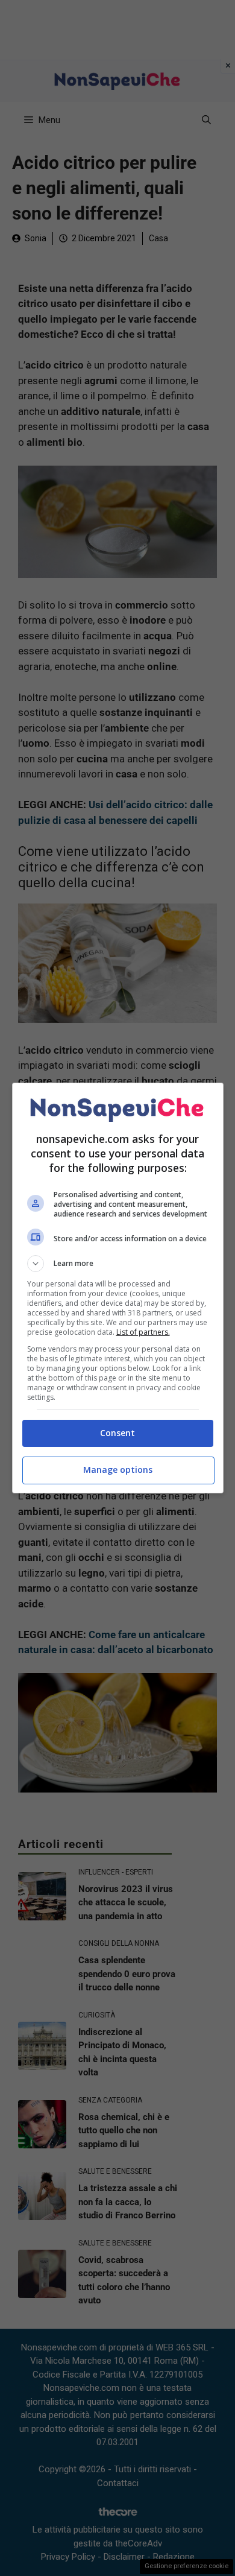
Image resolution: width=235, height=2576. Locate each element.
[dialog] (118, 1288)
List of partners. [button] (143, 1332)
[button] (118, 1264)
